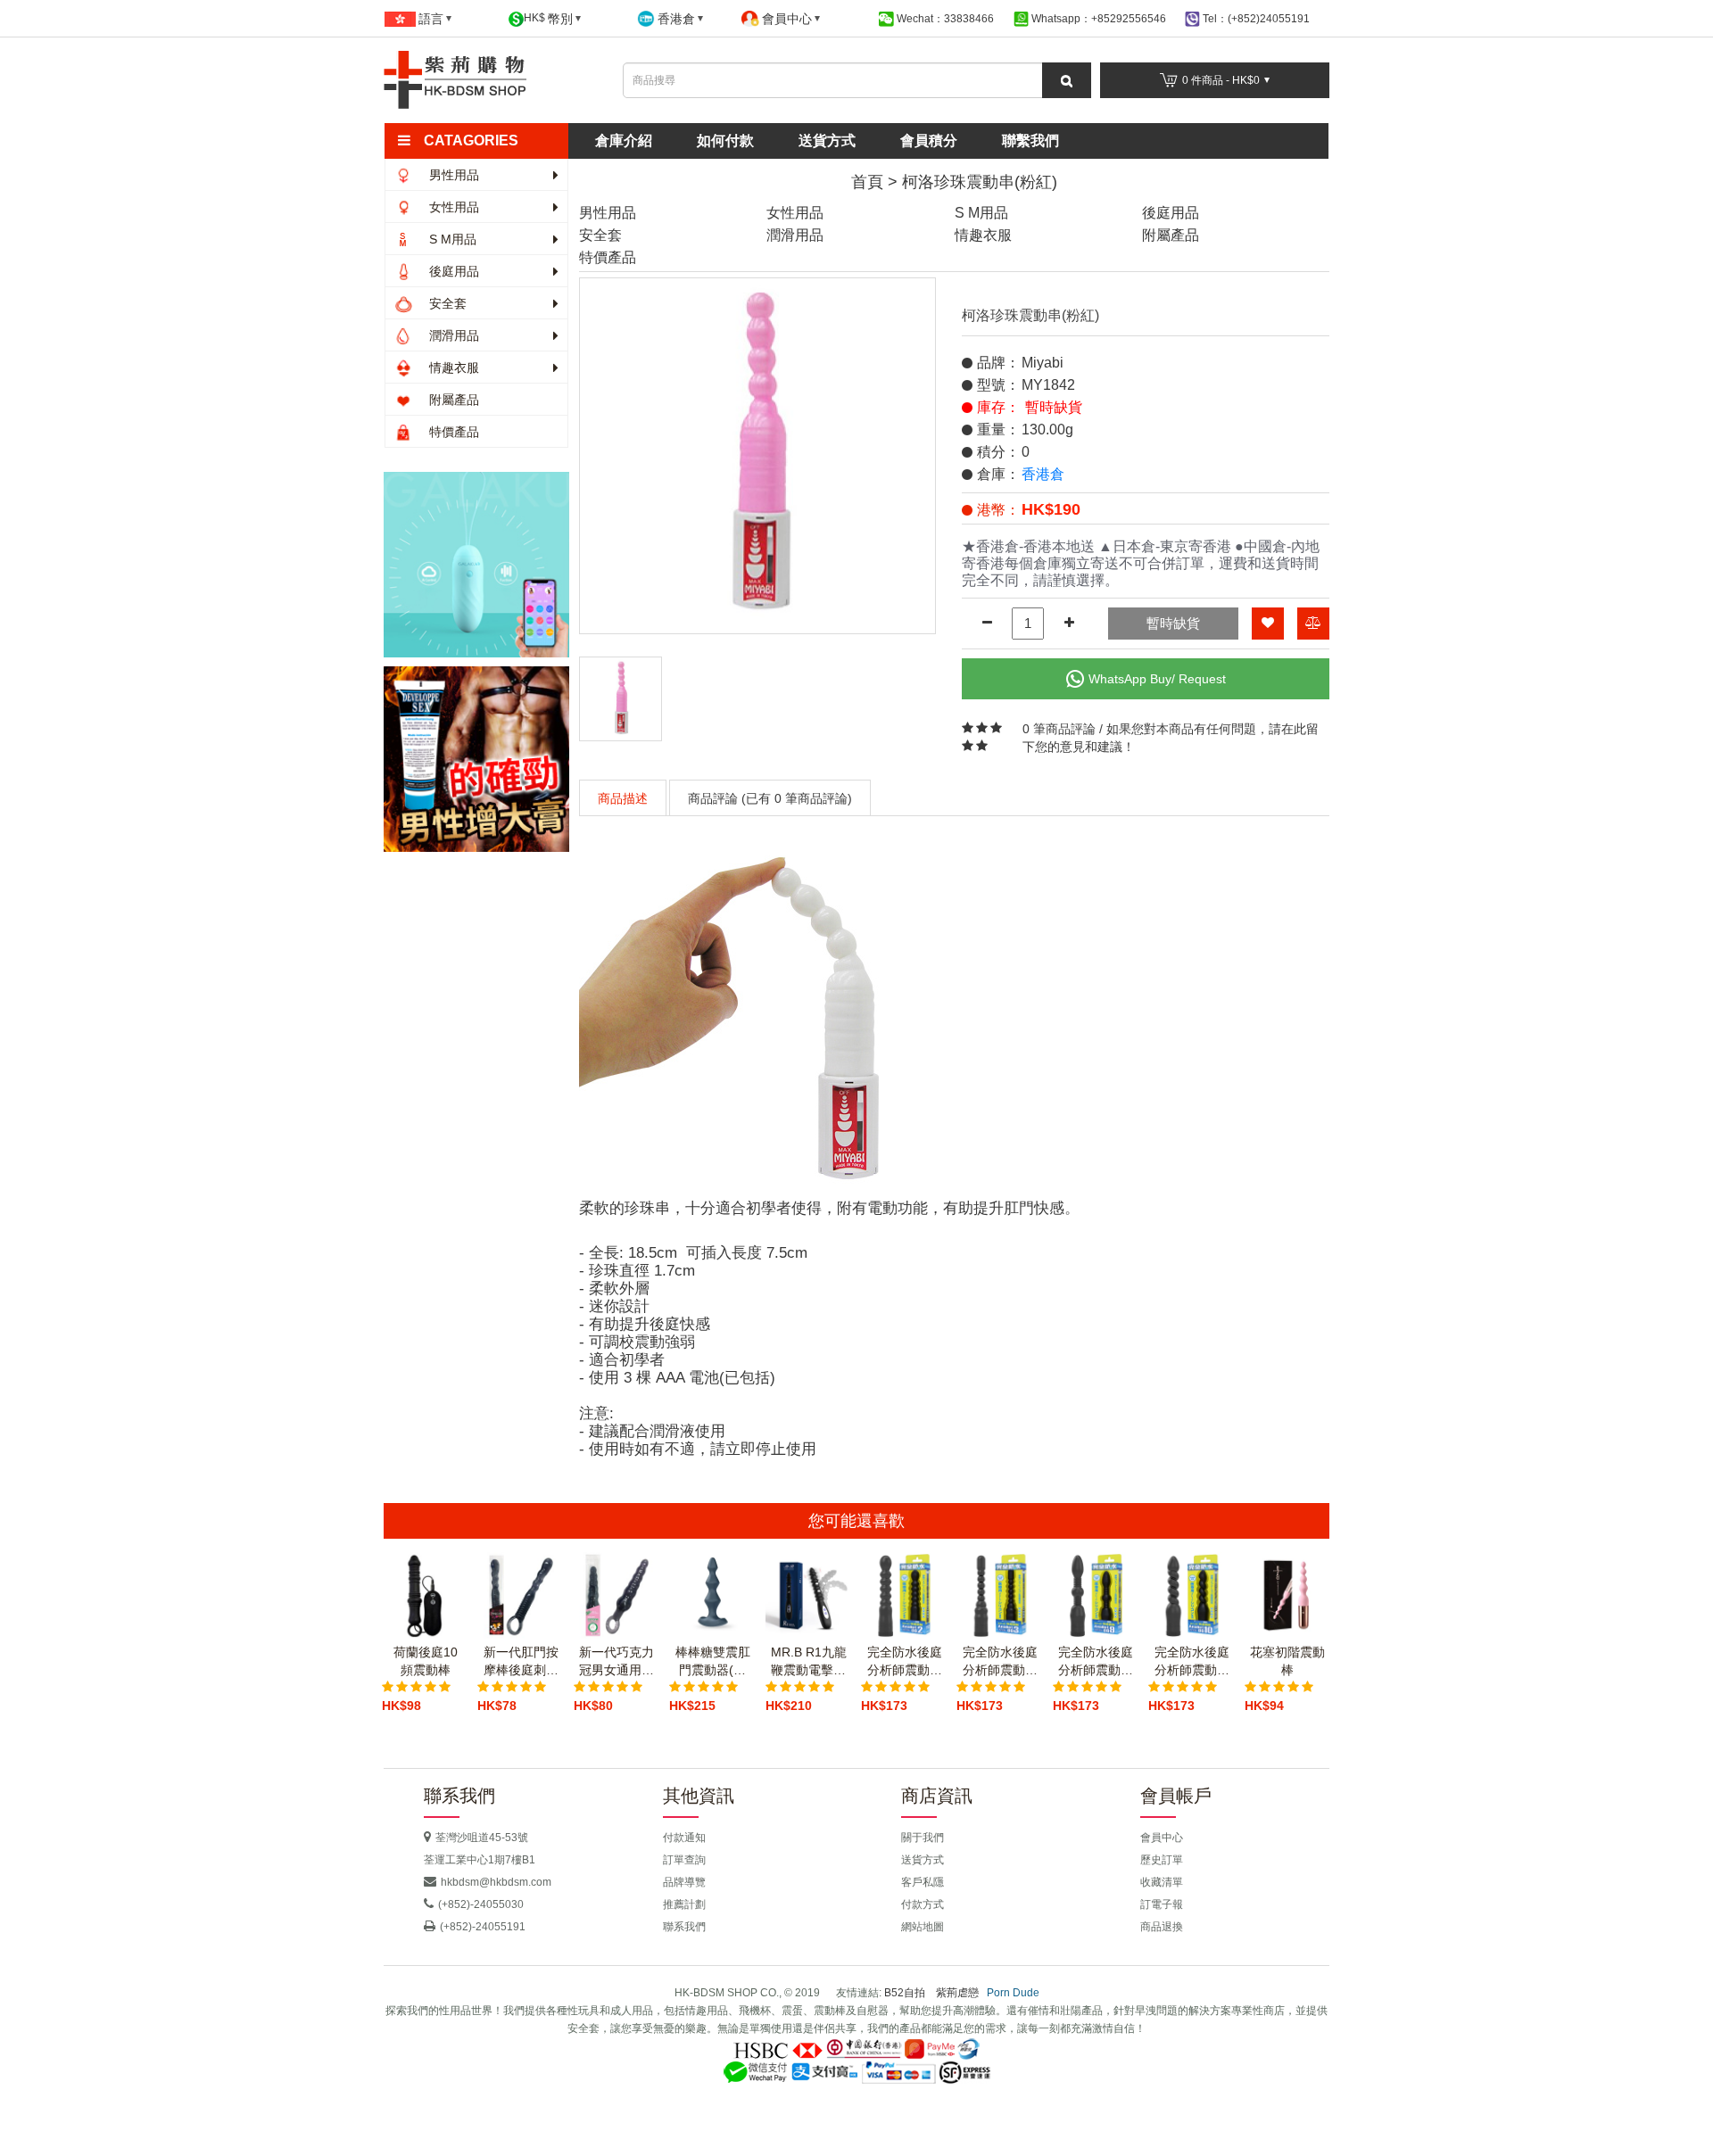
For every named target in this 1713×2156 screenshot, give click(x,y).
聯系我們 (684, 1927)
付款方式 (923, 1904)
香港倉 (1043, 474)
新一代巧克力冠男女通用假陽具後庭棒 (617, 1662)
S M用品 (451, 239)
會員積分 (929, 140)
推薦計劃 (684, 1904)
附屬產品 (452, 400)
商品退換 (1162, 1927)
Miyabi (1043, 363)
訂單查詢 (684, 1860)
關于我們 (923, 1838)
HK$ (548, 19)
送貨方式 (827, 140)
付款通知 (684, 1838)
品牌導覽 (684, 1882)
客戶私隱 (923, 1882)
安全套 (446, 303)
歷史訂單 (1162, 1860)
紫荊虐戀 (957, 1993)
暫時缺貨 (1173, 623)
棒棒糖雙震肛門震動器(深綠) (713, 1662)
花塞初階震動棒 (1287, 1661)
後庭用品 (452, 271)
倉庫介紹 (624, 140)
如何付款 (725, 140)
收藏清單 (1162, 1882)
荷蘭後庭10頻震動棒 (426, 1661)
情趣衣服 (452, 368)
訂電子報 (1162, 1904)
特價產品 (452, 432)
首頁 (867, 182)
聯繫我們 (1030, 140)
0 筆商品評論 (1059, 729)
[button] (484, 141)
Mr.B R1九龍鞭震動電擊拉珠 (809, 1662)
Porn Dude (1013, 1993)
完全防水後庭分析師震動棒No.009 (1096, 1662)
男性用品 (452, 175)
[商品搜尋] (1067, 80)
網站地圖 (923, 1927)
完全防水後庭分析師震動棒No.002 (905, 1662)
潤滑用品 (452, 335)
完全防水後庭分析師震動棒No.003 (1000, 1662)
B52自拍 (905, 1993)
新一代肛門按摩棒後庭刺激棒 (521, 1662)
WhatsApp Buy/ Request (1157, 679)
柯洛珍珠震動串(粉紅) (980, 182)
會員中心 (1162, 1838)
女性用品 (452, 207)
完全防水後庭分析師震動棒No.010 (1192, 1662)
